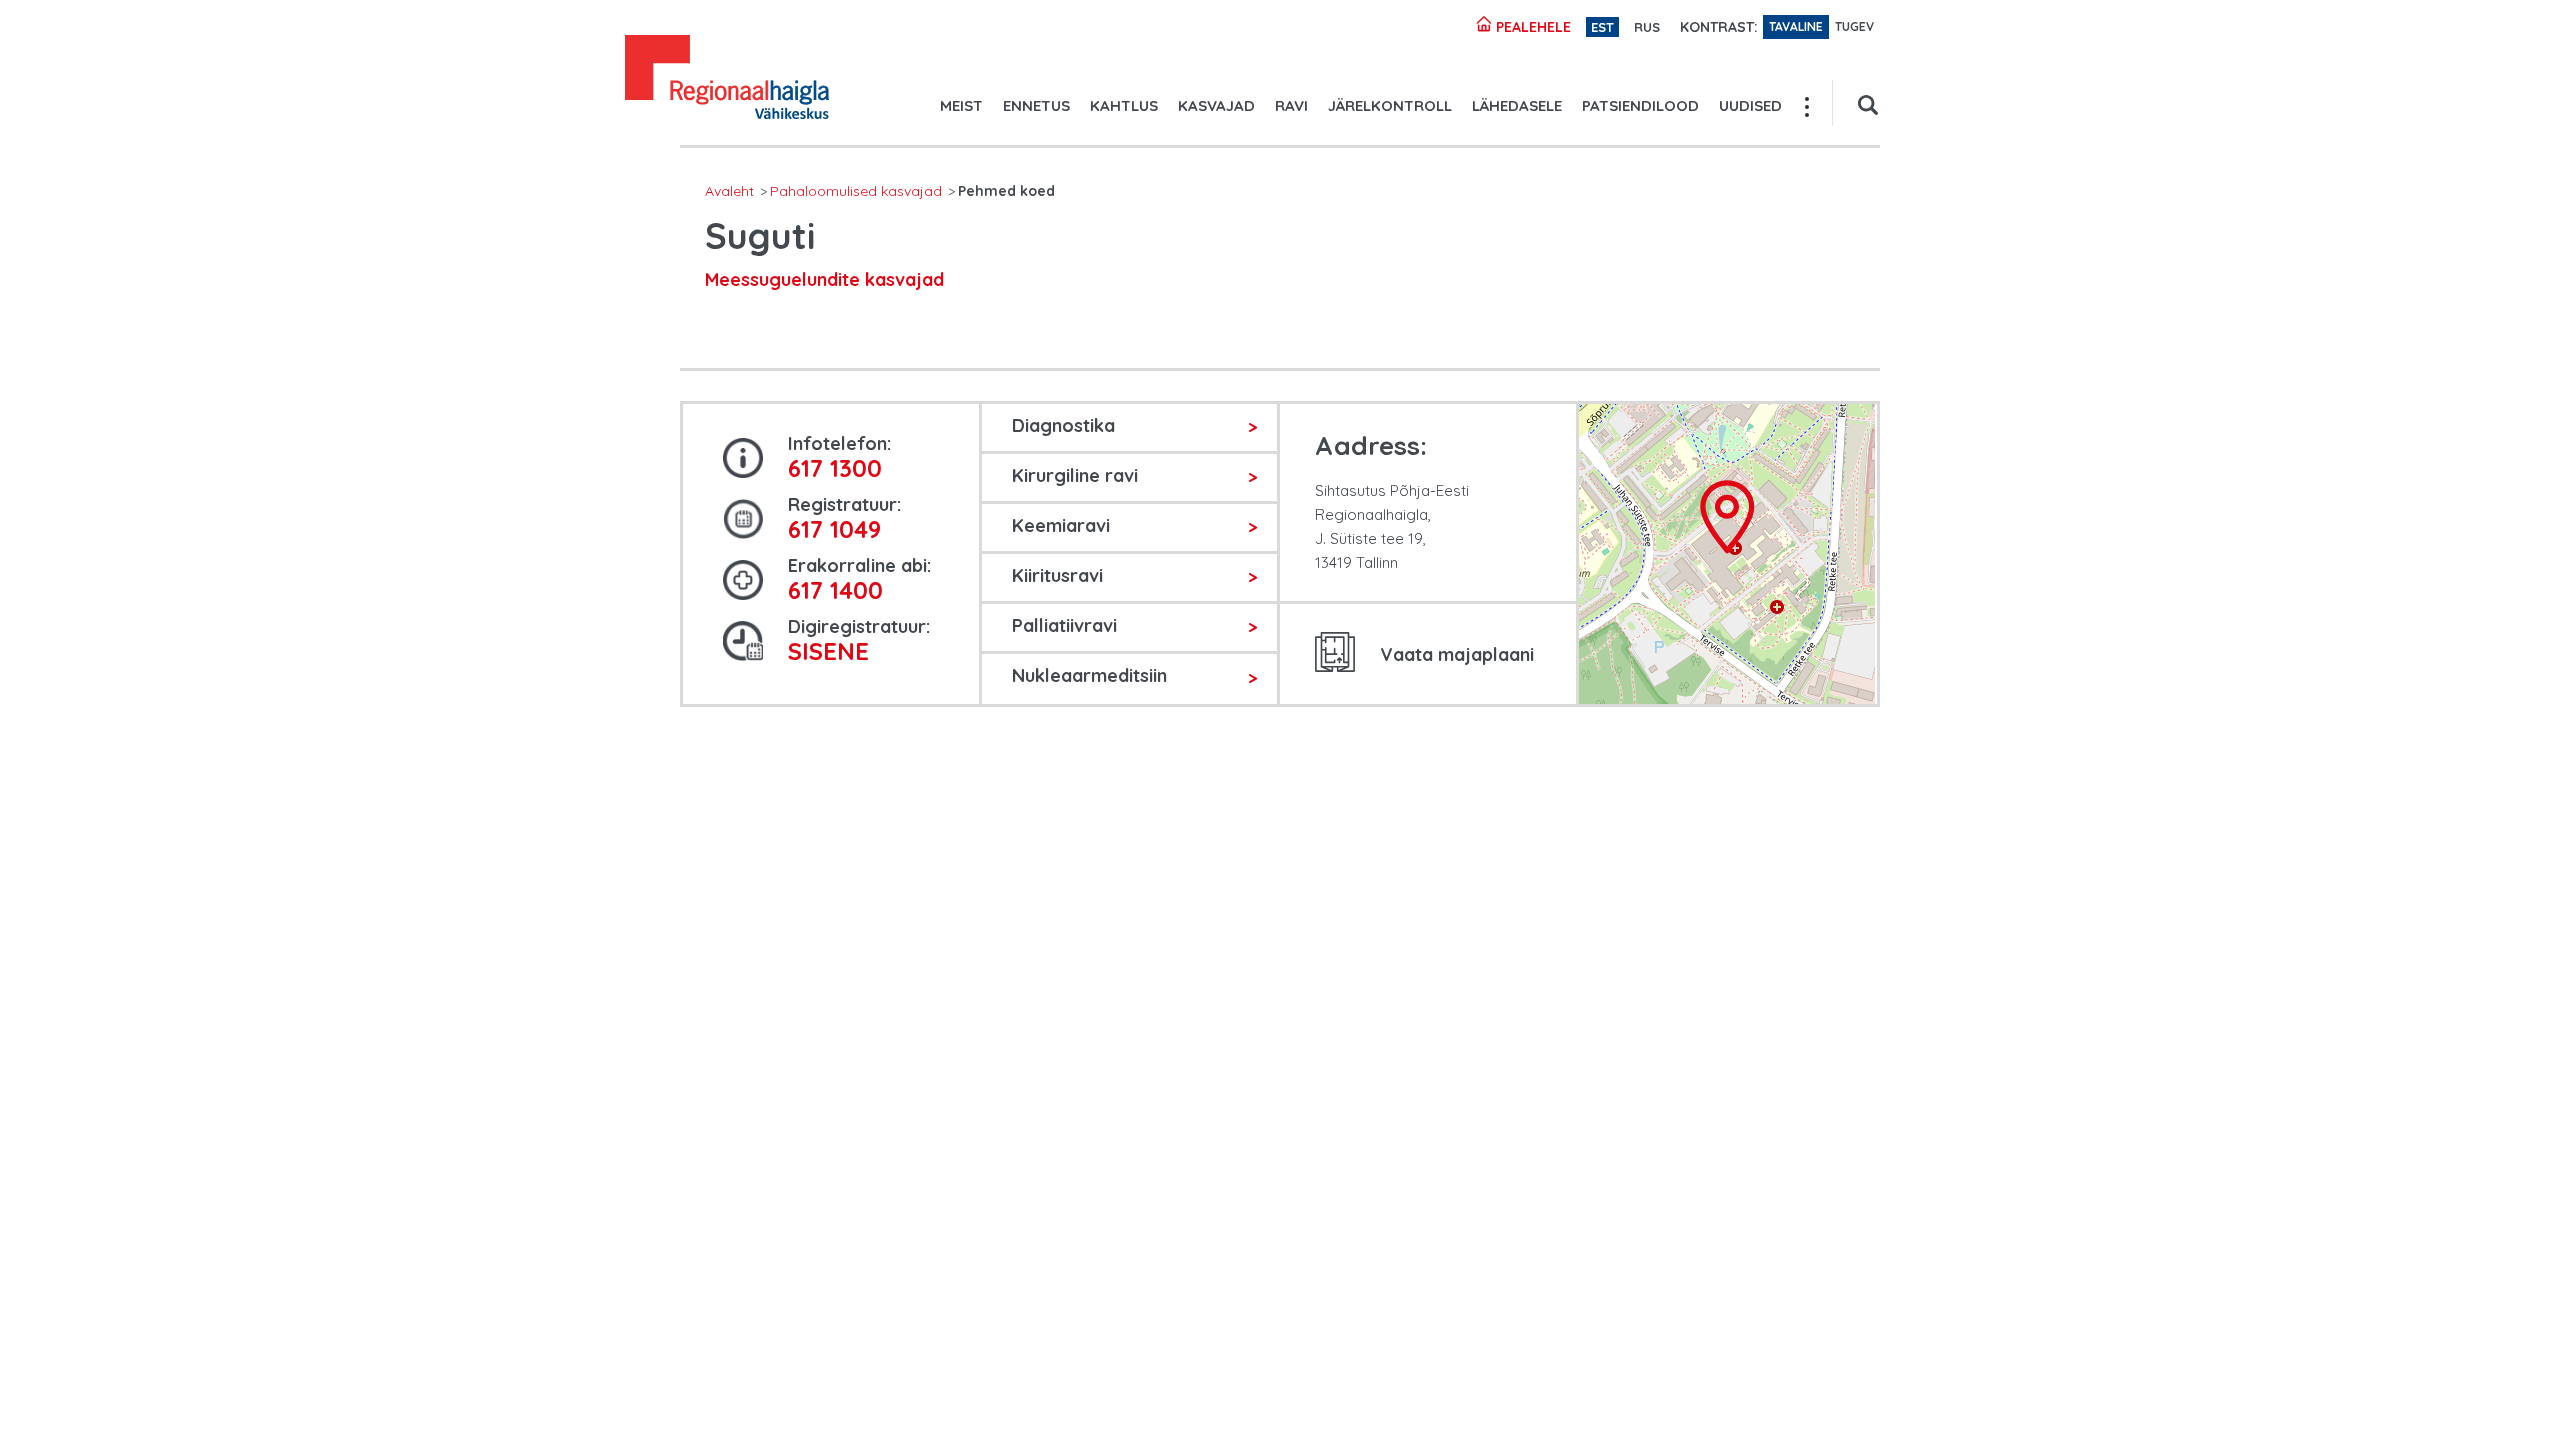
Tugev (1854, 26)
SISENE (828, 651)
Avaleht (729, 191)
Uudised (1750, 105)
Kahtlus (1124, 105)
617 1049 (834, 529)
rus (1647, 27)
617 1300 (835, 468)
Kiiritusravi (1057, 575)
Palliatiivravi (1064, 625)
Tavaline (1796, 26)
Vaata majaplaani (1457, 654)
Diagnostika (1063, 425)
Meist (961, 105)
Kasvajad (1216, 105)
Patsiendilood (1640, 105)
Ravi (1291, 105)
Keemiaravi (1061, 525)
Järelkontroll (1390, 105)
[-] (727, 80)
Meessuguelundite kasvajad (824, 279)
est (1602, 27)
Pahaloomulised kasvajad (856, 191)
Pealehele (1531, 27)
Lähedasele (1517, 105)
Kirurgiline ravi (1075, 475)
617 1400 (835, 590)
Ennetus (1036, 105)
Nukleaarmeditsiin (1089, 675)
